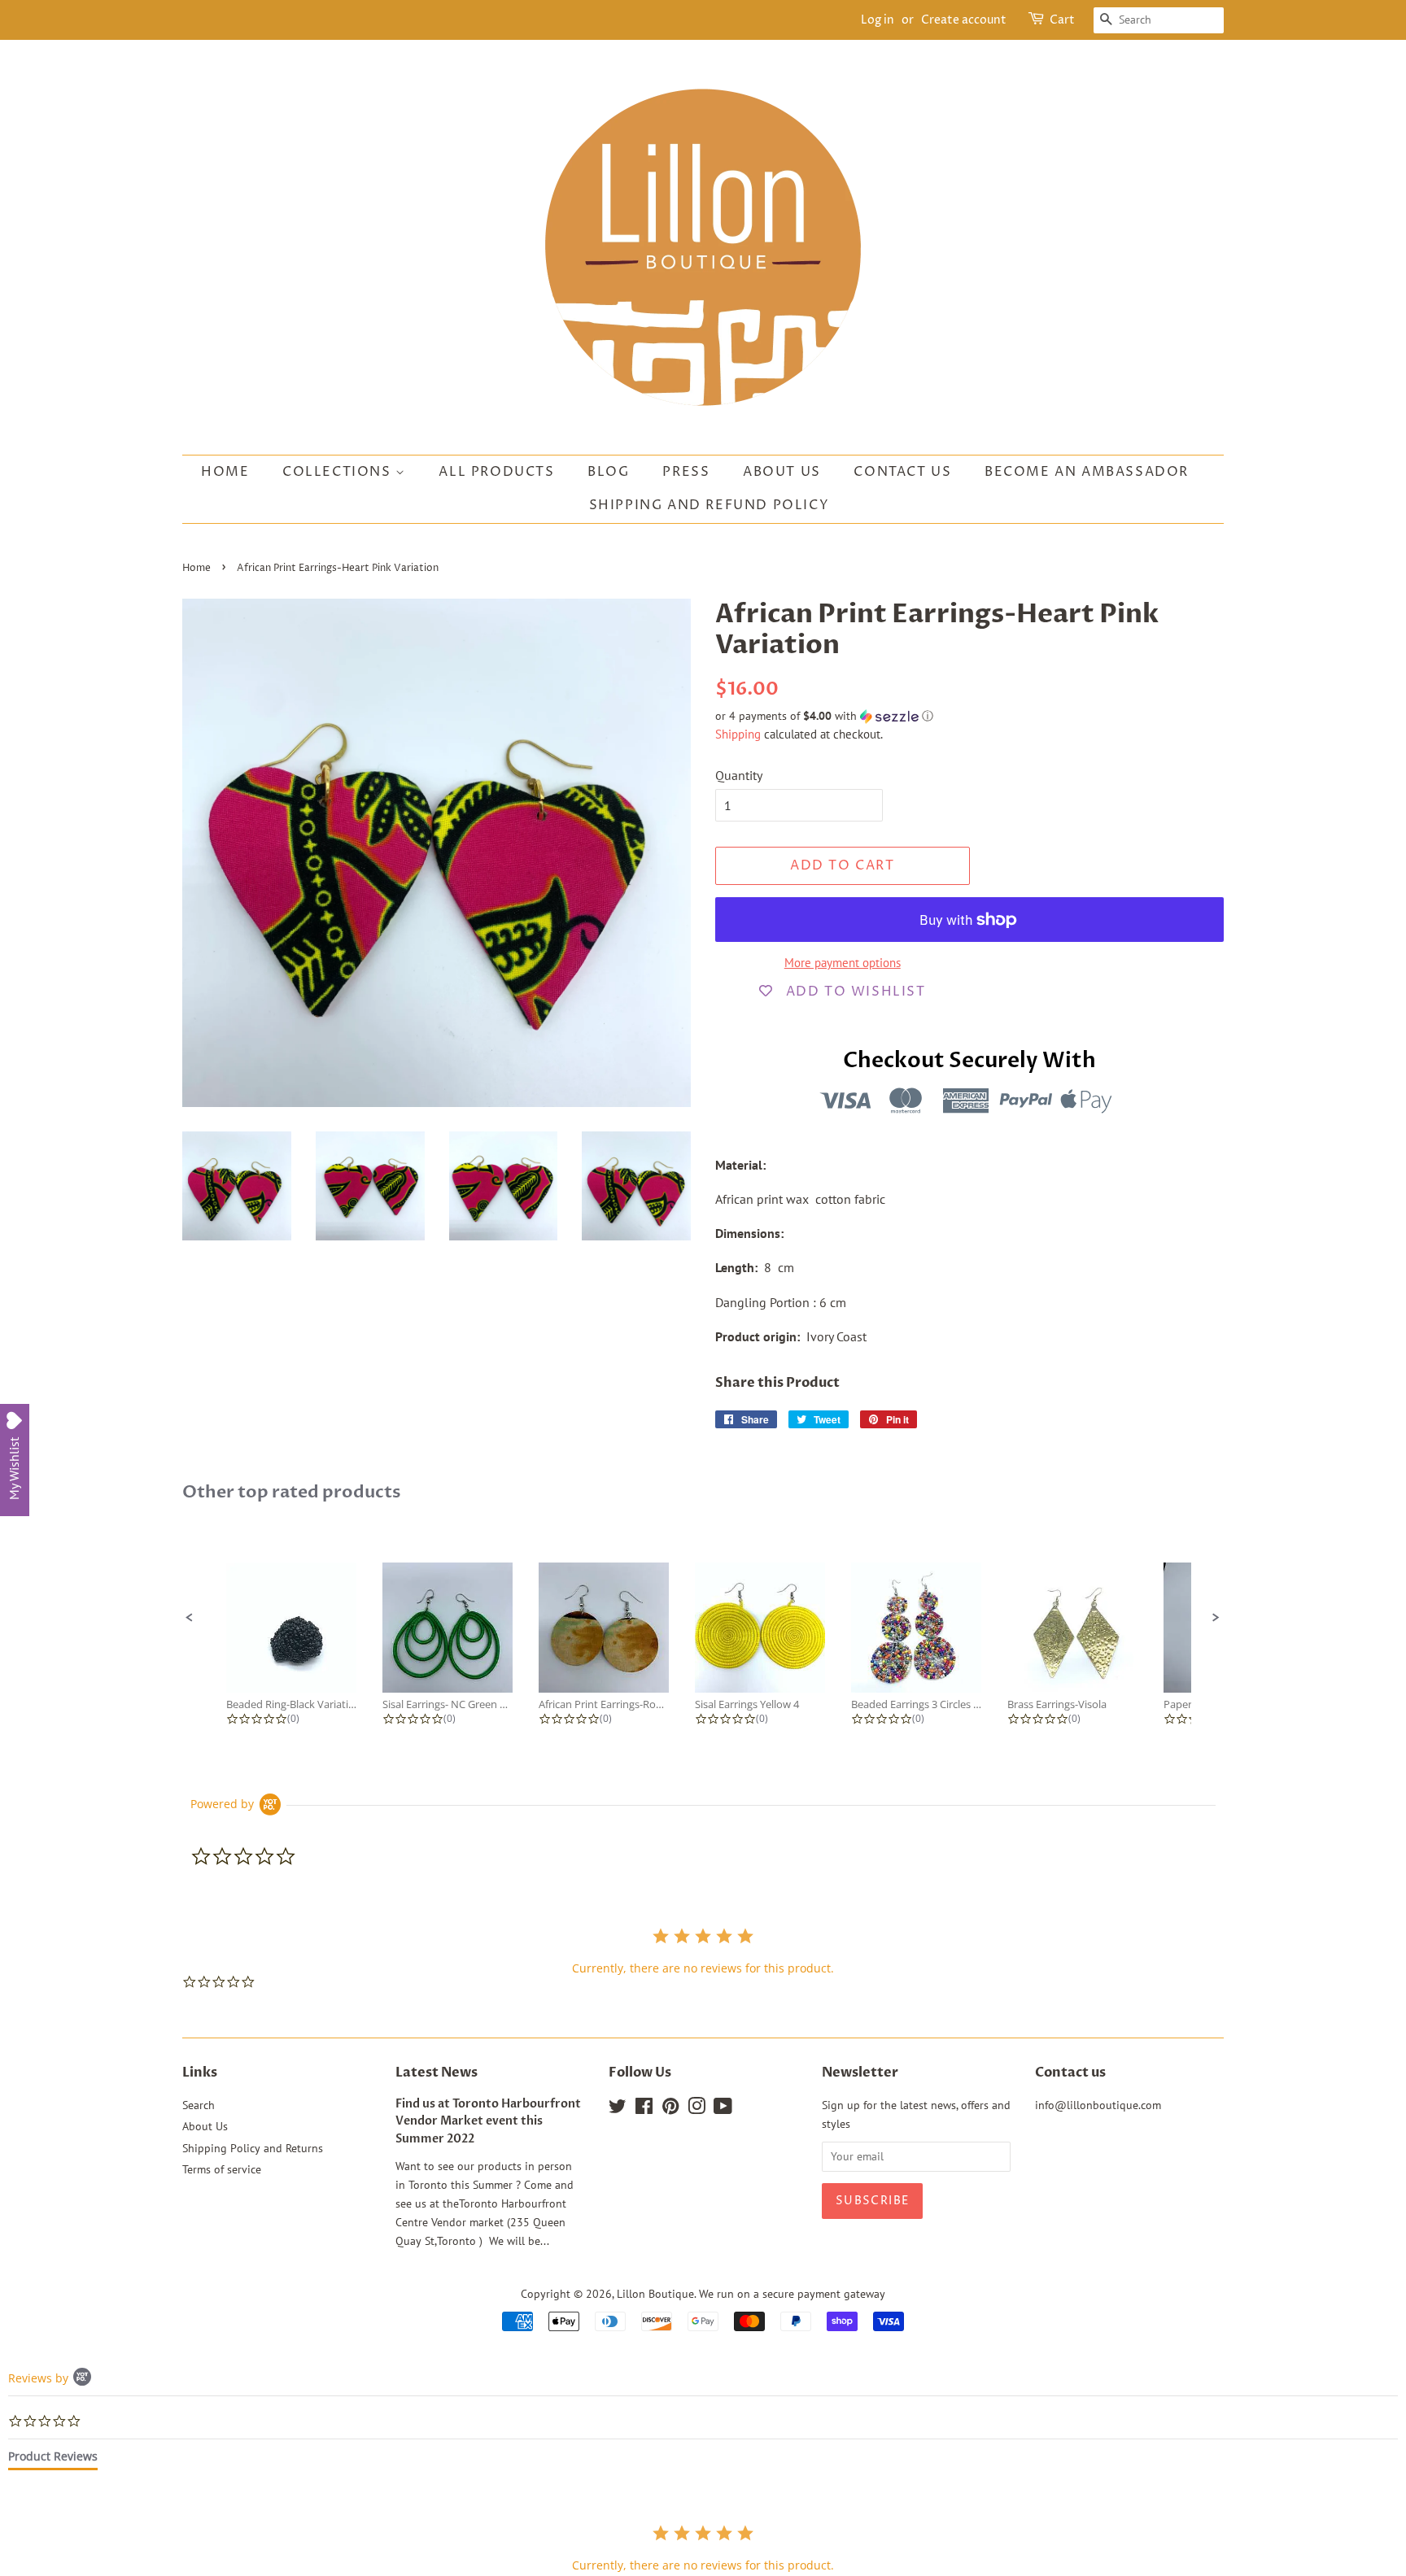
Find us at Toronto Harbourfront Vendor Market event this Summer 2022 (488, 2122)
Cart (1062, 20)
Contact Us (902, 472)
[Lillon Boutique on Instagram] (696, 2109)
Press (686, 472)
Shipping (738, 734)
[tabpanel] (703, 2548)
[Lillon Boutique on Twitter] (618, 2109)
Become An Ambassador (1087, 472)
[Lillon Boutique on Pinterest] (670, 2109)
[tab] (53, 2460)
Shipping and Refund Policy (710, 505)
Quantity (739, 775)
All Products (496, 472)
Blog (608, 472)
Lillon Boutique (655, 2294)
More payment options (843, 963)
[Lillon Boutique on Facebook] (644, 2109)
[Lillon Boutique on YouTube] (723, 2109)
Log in (878, 20)
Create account (964, 20)
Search (199, 2105)
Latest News (437, 2073)
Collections (339, 472)
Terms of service (222, 2169)
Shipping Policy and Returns (253, 2148)
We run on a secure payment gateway (792, 2294)
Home (225, 472)
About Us (782, 472)
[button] (969, 716)
